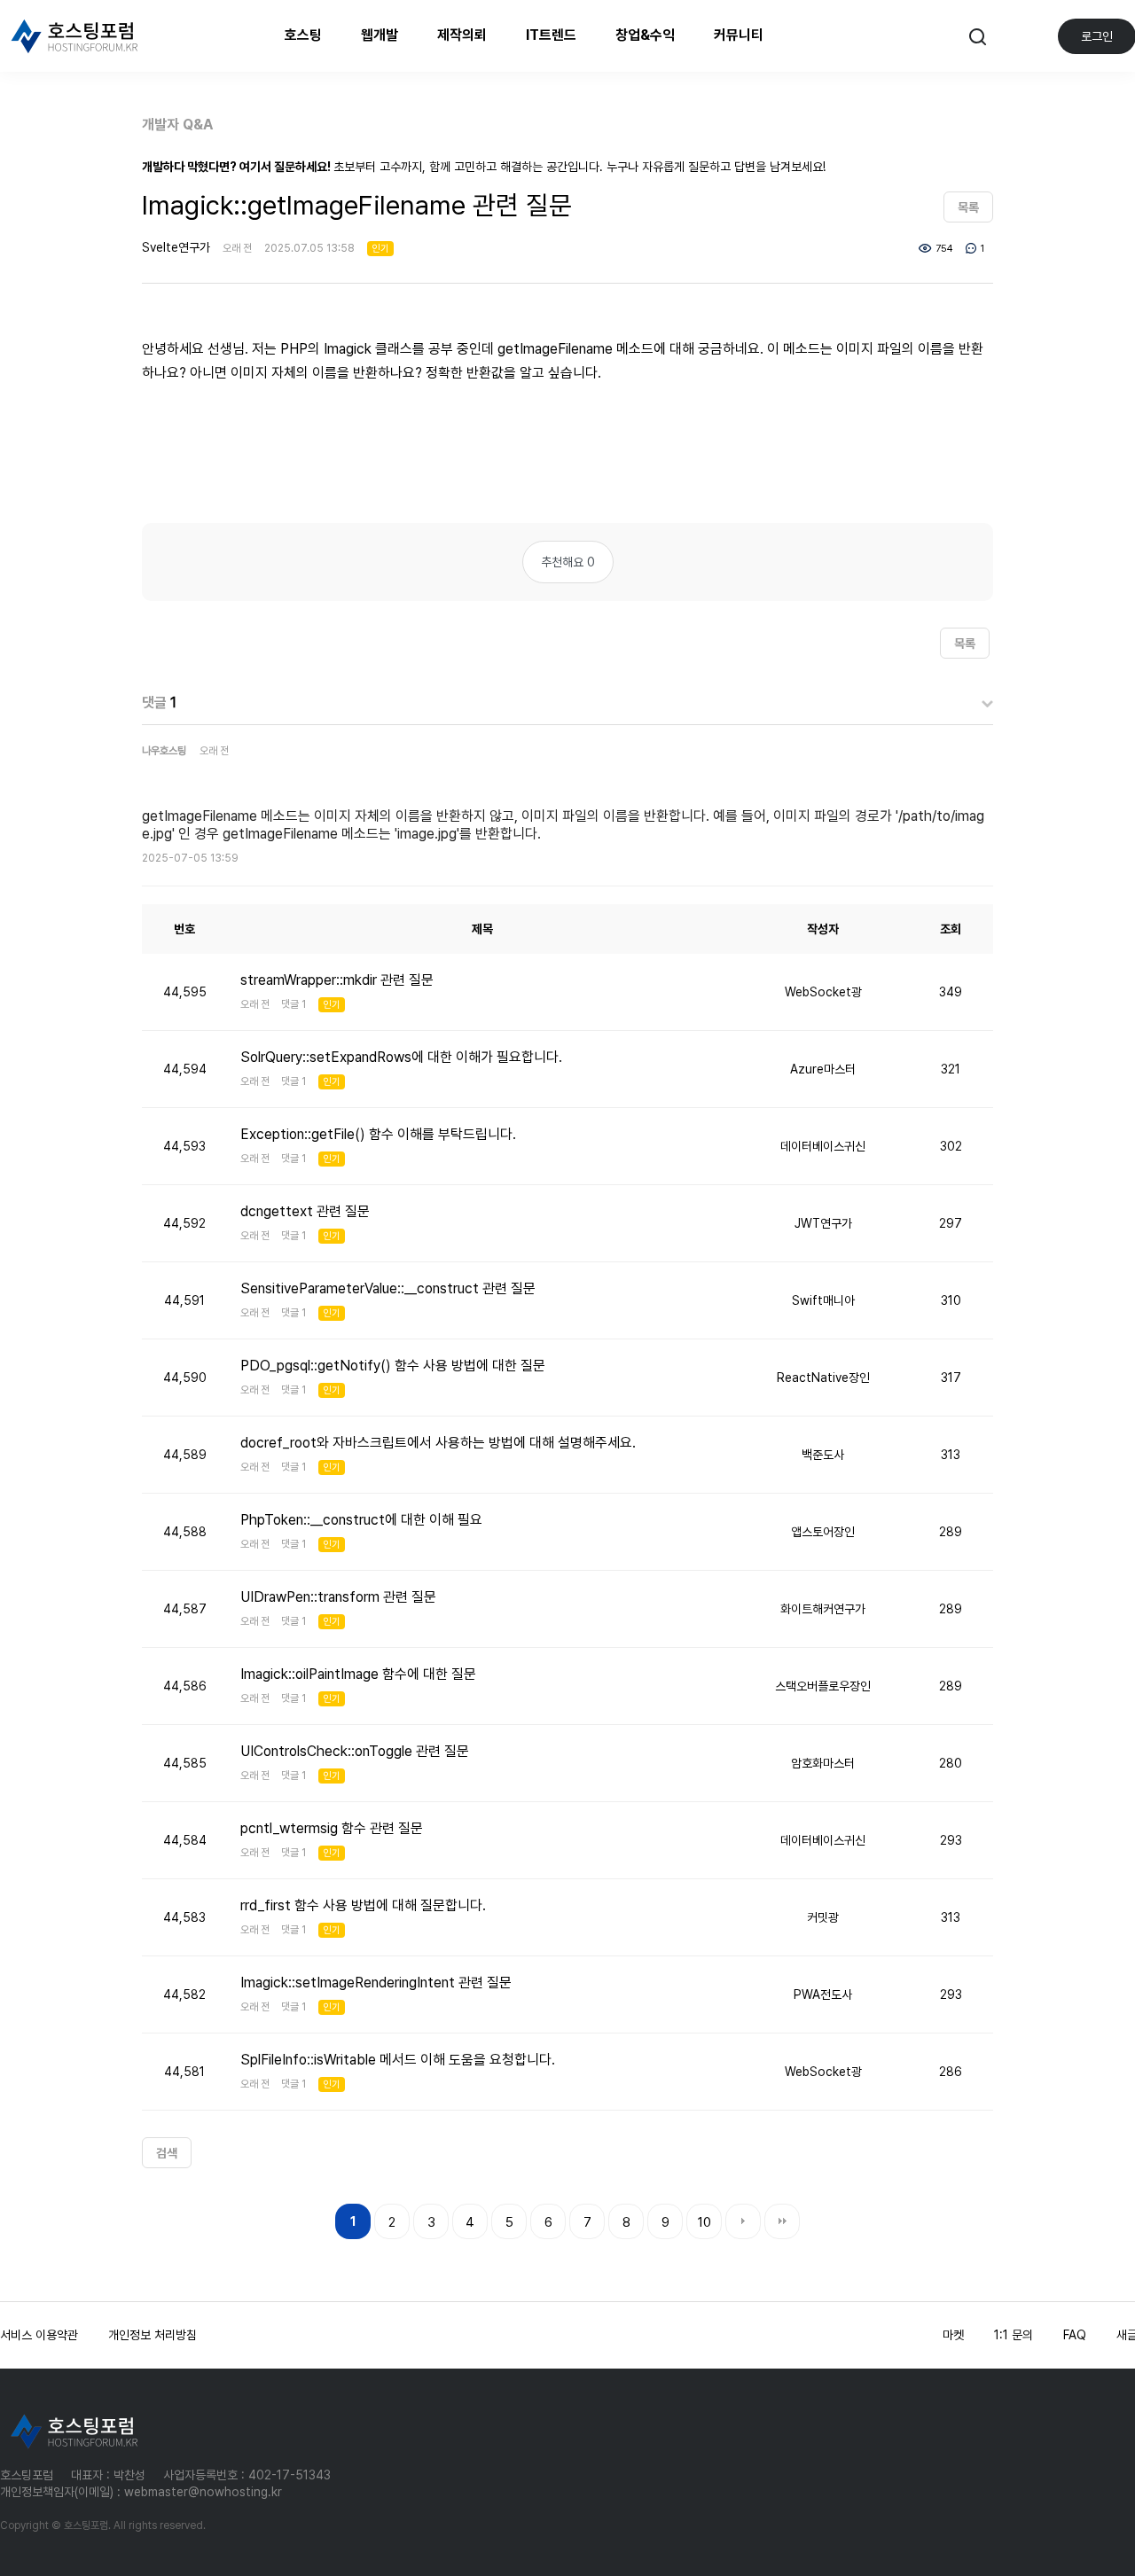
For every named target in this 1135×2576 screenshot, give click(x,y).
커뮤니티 (739, 35)
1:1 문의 (1014, 2335)
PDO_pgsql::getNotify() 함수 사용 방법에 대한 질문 (393, 1366)
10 (704, 2222)
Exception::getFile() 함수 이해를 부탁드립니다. (378, 1134)
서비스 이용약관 (39, 2335)
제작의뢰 (462, 35)
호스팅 (303, 35)
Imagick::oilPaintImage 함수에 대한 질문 (358, 1674)
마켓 (953, 2335)
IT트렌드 (551, 35)
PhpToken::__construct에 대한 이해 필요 (361, 1520)
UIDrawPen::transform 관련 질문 (338, 1597)
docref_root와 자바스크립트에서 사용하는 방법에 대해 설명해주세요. (438, 1443)
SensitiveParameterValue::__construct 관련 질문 (388, 1288)
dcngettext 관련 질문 (305, 1211)
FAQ (1075, 2335)
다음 (743, 2221)
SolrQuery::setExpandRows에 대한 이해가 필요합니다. (401, 1057)
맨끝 (782, 2221)
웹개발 (380, 35)
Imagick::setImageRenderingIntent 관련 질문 (376, 1983)
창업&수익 (645, 35)
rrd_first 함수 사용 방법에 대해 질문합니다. (363, 1905)
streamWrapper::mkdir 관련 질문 (337, 980)
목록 (968, 207)
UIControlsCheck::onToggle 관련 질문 (355, 1751)
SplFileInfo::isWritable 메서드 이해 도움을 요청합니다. (398, 2060)
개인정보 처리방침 (153, 2335)
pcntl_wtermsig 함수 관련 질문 (332, 1828)
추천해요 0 (568, 562)
